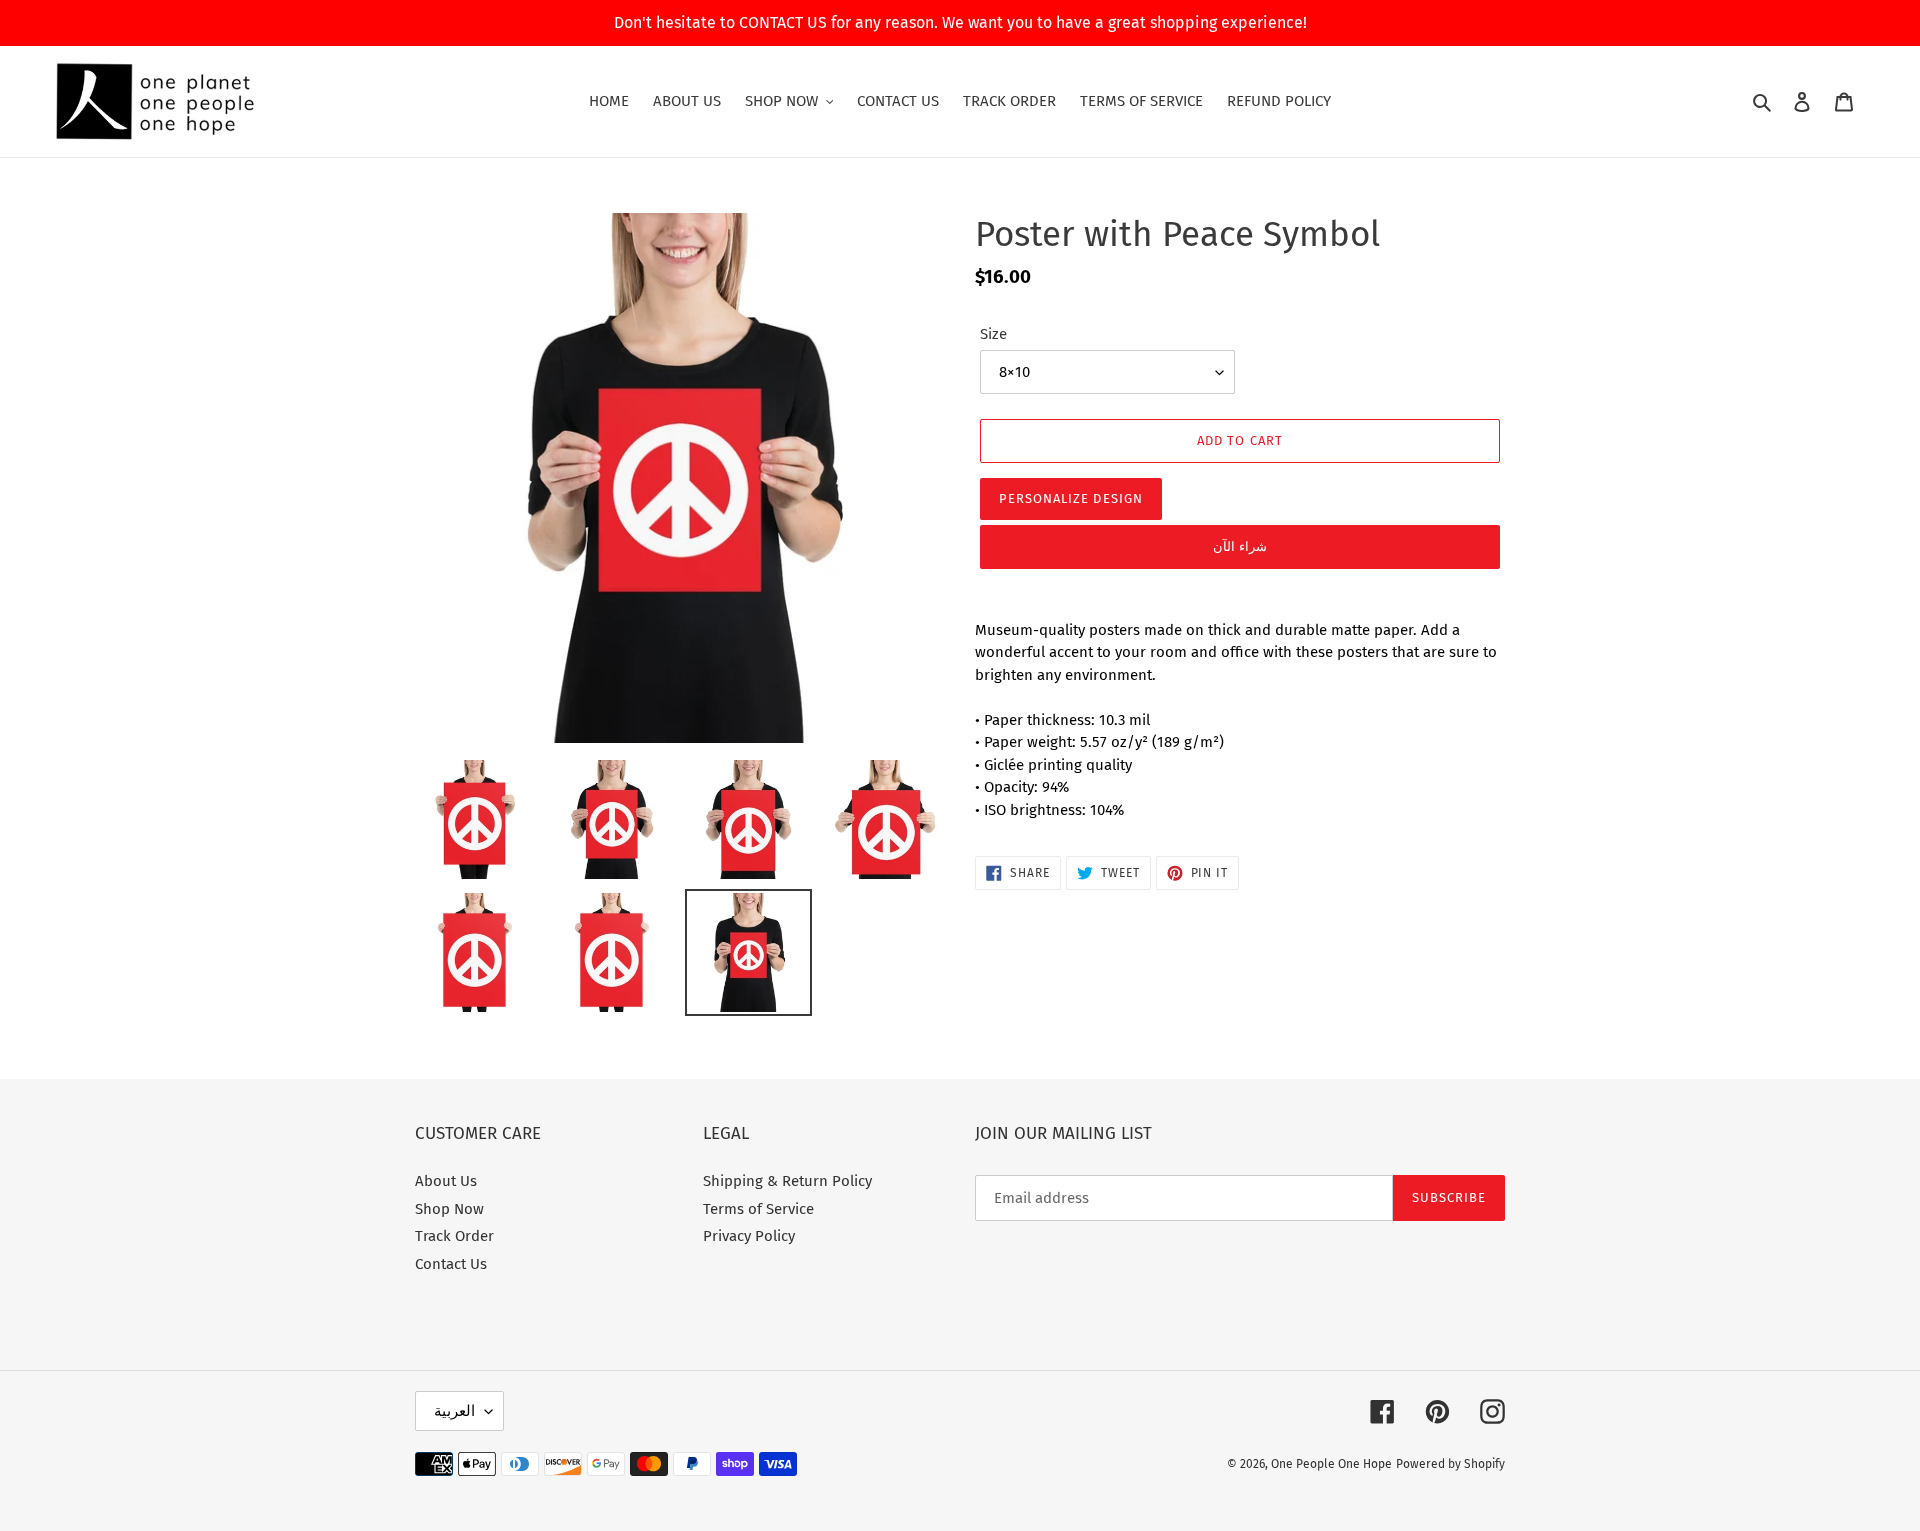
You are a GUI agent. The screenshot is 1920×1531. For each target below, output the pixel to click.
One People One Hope (1331, 1464)
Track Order (454, 1236)
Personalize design (1071, 498)
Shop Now (449, 1209)
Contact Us (451, 1264)
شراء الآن (1240, 546)
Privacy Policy (749, 1236)
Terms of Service (758, 1209)
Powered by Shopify (1450, 1464)
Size (993, 334)
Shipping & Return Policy (787, 1181)
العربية (454, 1411)
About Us (446, 1181)
